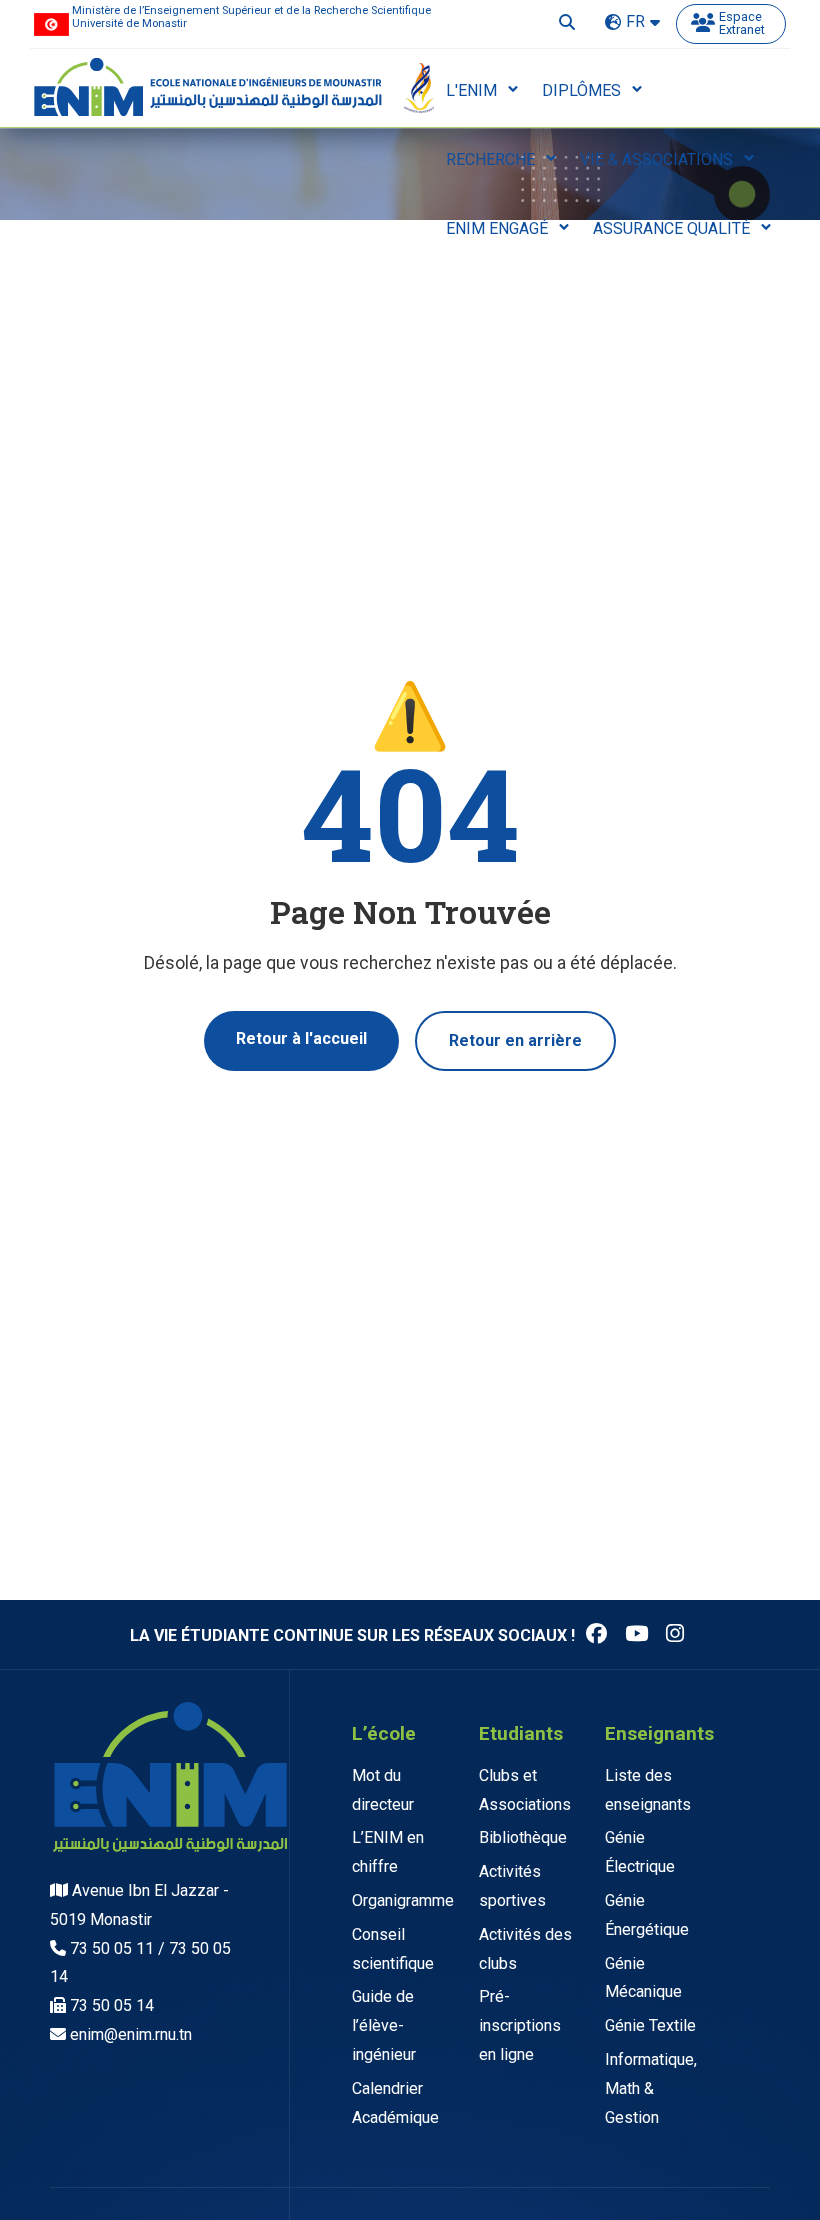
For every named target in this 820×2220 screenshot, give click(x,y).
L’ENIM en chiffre (388, 1852)
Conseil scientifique (393, 1949)
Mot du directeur (383, 1790)
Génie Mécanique (643, 1978)
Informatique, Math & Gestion (651, 2088)
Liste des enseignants (648, 1790)
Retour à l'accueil (301, 1038)
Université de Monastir (129, 23)
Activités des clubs (525, 1949)
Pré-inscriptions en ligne (520, 2025)
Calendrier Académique (395, 2103)
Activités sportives (512, 1886)
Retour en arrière (515, 1040)
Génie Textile (650, 2025)
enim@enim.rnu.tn (131, 2034)
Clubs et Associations (525, 1790)
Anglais (632, 42)
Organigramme (403, 1900)
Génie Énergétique (647, 1915)
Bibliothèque (523, 1837)
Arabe (627, 63)
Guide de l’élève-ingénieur (384, 2025)
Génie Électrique (640, 1852)
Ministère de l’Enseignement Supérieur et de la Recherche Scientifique (251, 10)
